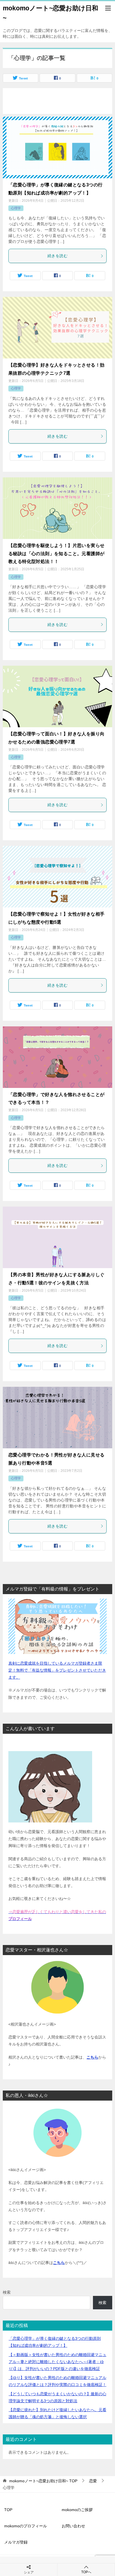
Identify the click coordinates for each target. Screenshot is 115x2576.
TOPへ (86, 2572)
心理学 (16, 208)
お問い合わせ (73, 2526)
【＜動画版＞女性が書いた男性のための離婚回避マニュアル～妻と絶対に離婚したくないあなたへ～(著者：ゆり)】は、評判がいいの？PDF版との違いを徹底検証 (57, 2362)
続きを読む (57, 256)
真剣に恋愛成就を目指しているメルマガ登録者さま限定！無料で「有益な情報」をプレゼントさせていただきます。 (57, 1670)
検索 (7, 2292)
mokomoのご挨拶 (77, 2510)
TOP (43, 2481)
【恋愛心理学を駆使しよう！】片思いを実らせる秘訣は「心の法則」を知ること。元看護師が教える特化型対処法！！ (56, 554)
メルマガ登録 (16, 2542)
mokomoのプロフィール (26, 2526)
